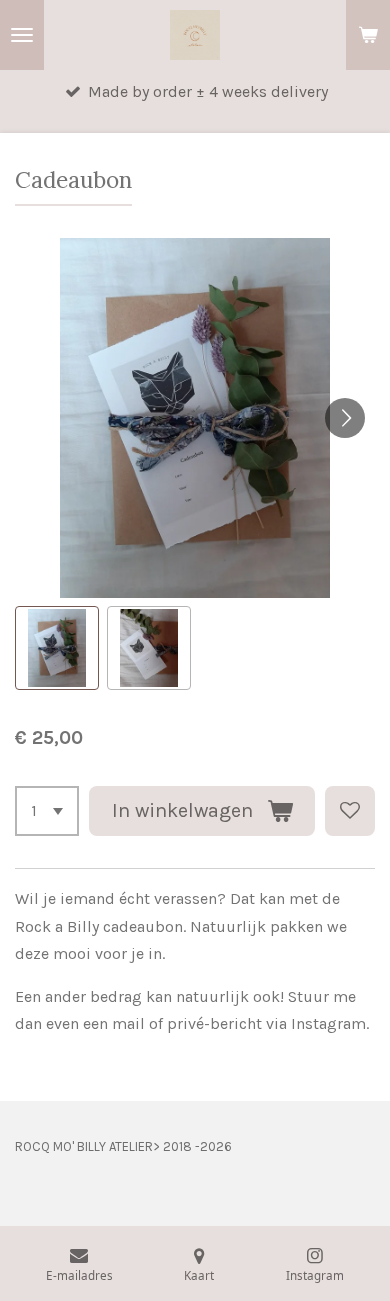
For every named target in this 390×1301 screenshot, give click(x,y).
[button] (57, 648)
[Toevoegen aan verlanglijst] (350, 811)
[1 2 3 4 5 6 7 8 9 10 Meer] (47, 811)
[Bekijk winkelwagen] (368, 35)
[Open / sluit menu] (22, 35)
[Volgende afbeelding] (345, 418)
